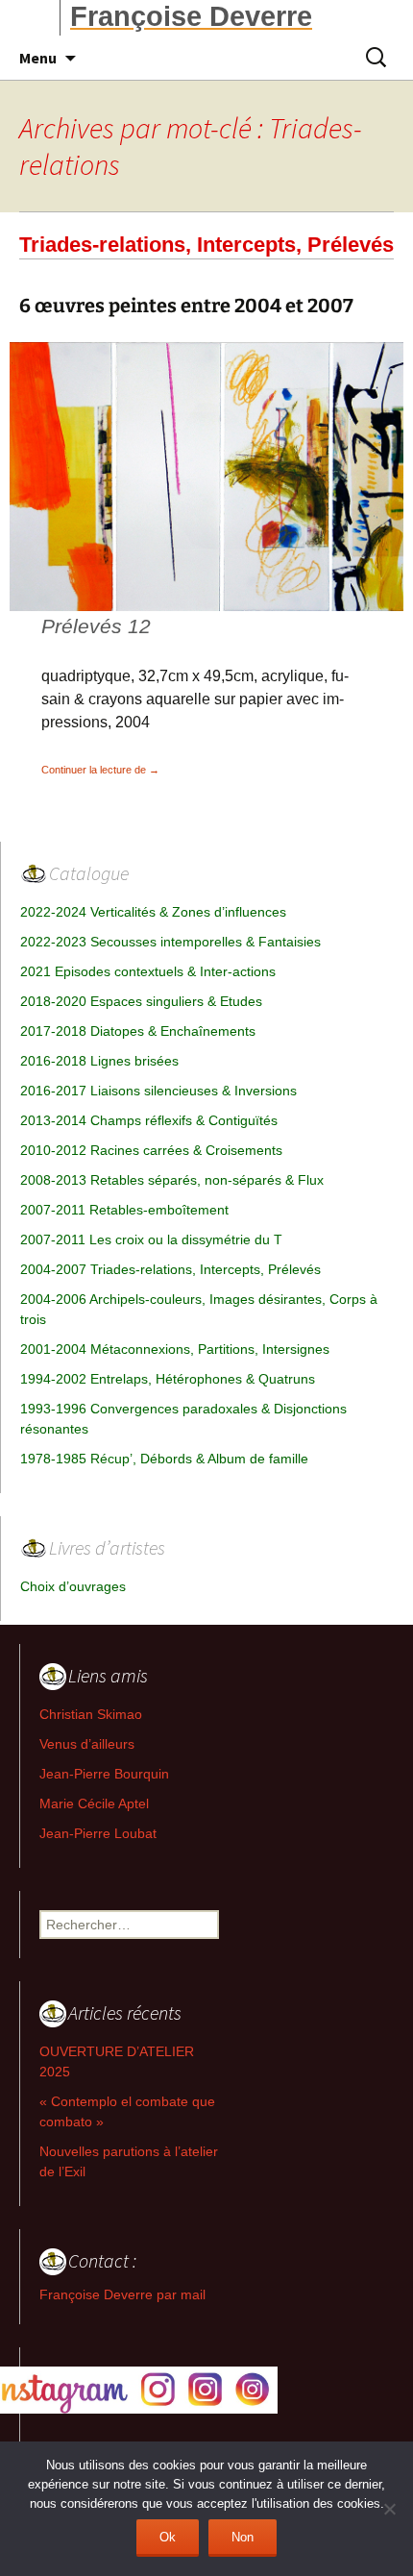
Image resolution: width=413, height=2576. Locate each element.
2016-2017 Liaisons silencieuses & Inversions (158, 1091)
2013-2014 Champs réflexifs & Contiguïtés (149, 1120)
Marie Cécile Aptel (94, 1803)
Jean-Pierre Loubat (98, 1833)
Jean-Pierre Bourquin (104, 1774)
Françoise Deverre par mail (122, 2294)
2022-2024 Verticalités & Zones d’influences (153, 912)
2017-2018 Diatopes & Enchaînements (138, 1031)
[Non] (389, 2509)
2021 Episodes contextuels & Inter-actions (148, 971)
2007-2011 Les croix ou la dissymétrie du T (151, 1239)
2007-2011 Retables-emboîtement (124, 1210)
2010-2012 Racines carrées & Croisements (151, 1150)
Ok (168, 2537)
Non (243, 2537)
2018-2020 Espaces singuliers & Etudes (141, 1001)
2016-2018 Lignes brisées (99, 1061)
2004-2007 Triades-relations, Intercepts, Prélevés (170, 1269)
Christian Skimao (91, 1714)
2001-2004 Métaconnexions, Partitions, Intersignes (175, 1349)
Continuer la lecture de (100, 770)
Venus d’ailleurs (87, 1744)
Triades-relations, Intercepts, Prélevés (206, 245)
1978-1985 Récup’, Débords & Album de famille (164, 1459)
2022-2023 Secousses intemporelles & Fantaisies (170, 942)
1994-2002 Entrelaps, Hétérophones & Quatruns (168, 1379)
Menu (38, 58)
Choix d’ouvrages (73, 1586)
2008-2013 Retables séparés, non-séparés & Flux (172, 1180)
